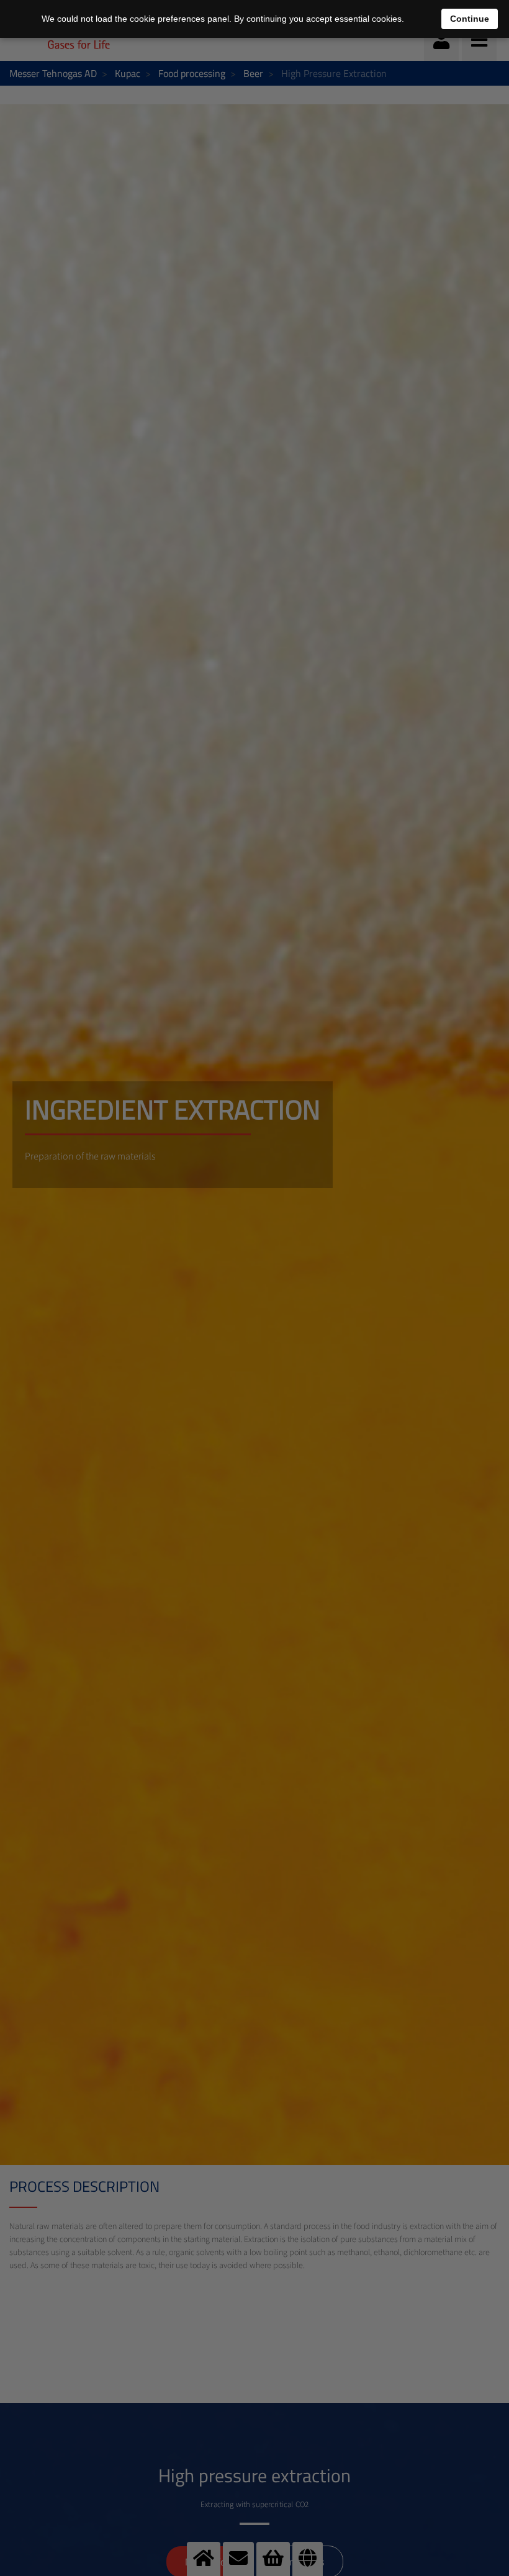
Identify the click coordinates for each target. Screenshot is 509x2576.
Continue (470, 19)
